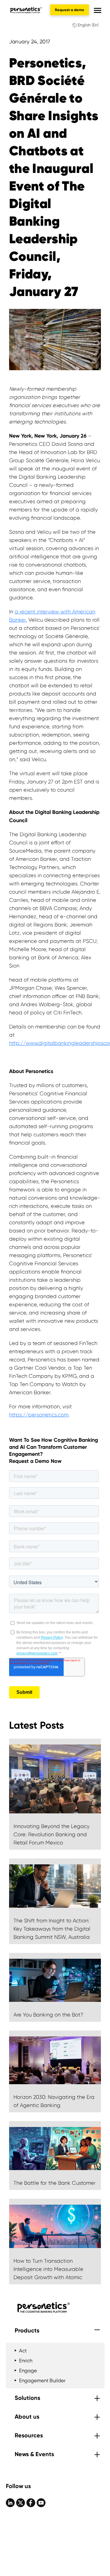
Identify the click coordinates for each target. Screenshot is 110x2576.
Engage (28, 2371)
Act (23, 2351)
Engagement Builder (42, 2381)
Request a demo (70, 10)
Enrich (26, 2361)
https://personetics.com (39, 1415)
